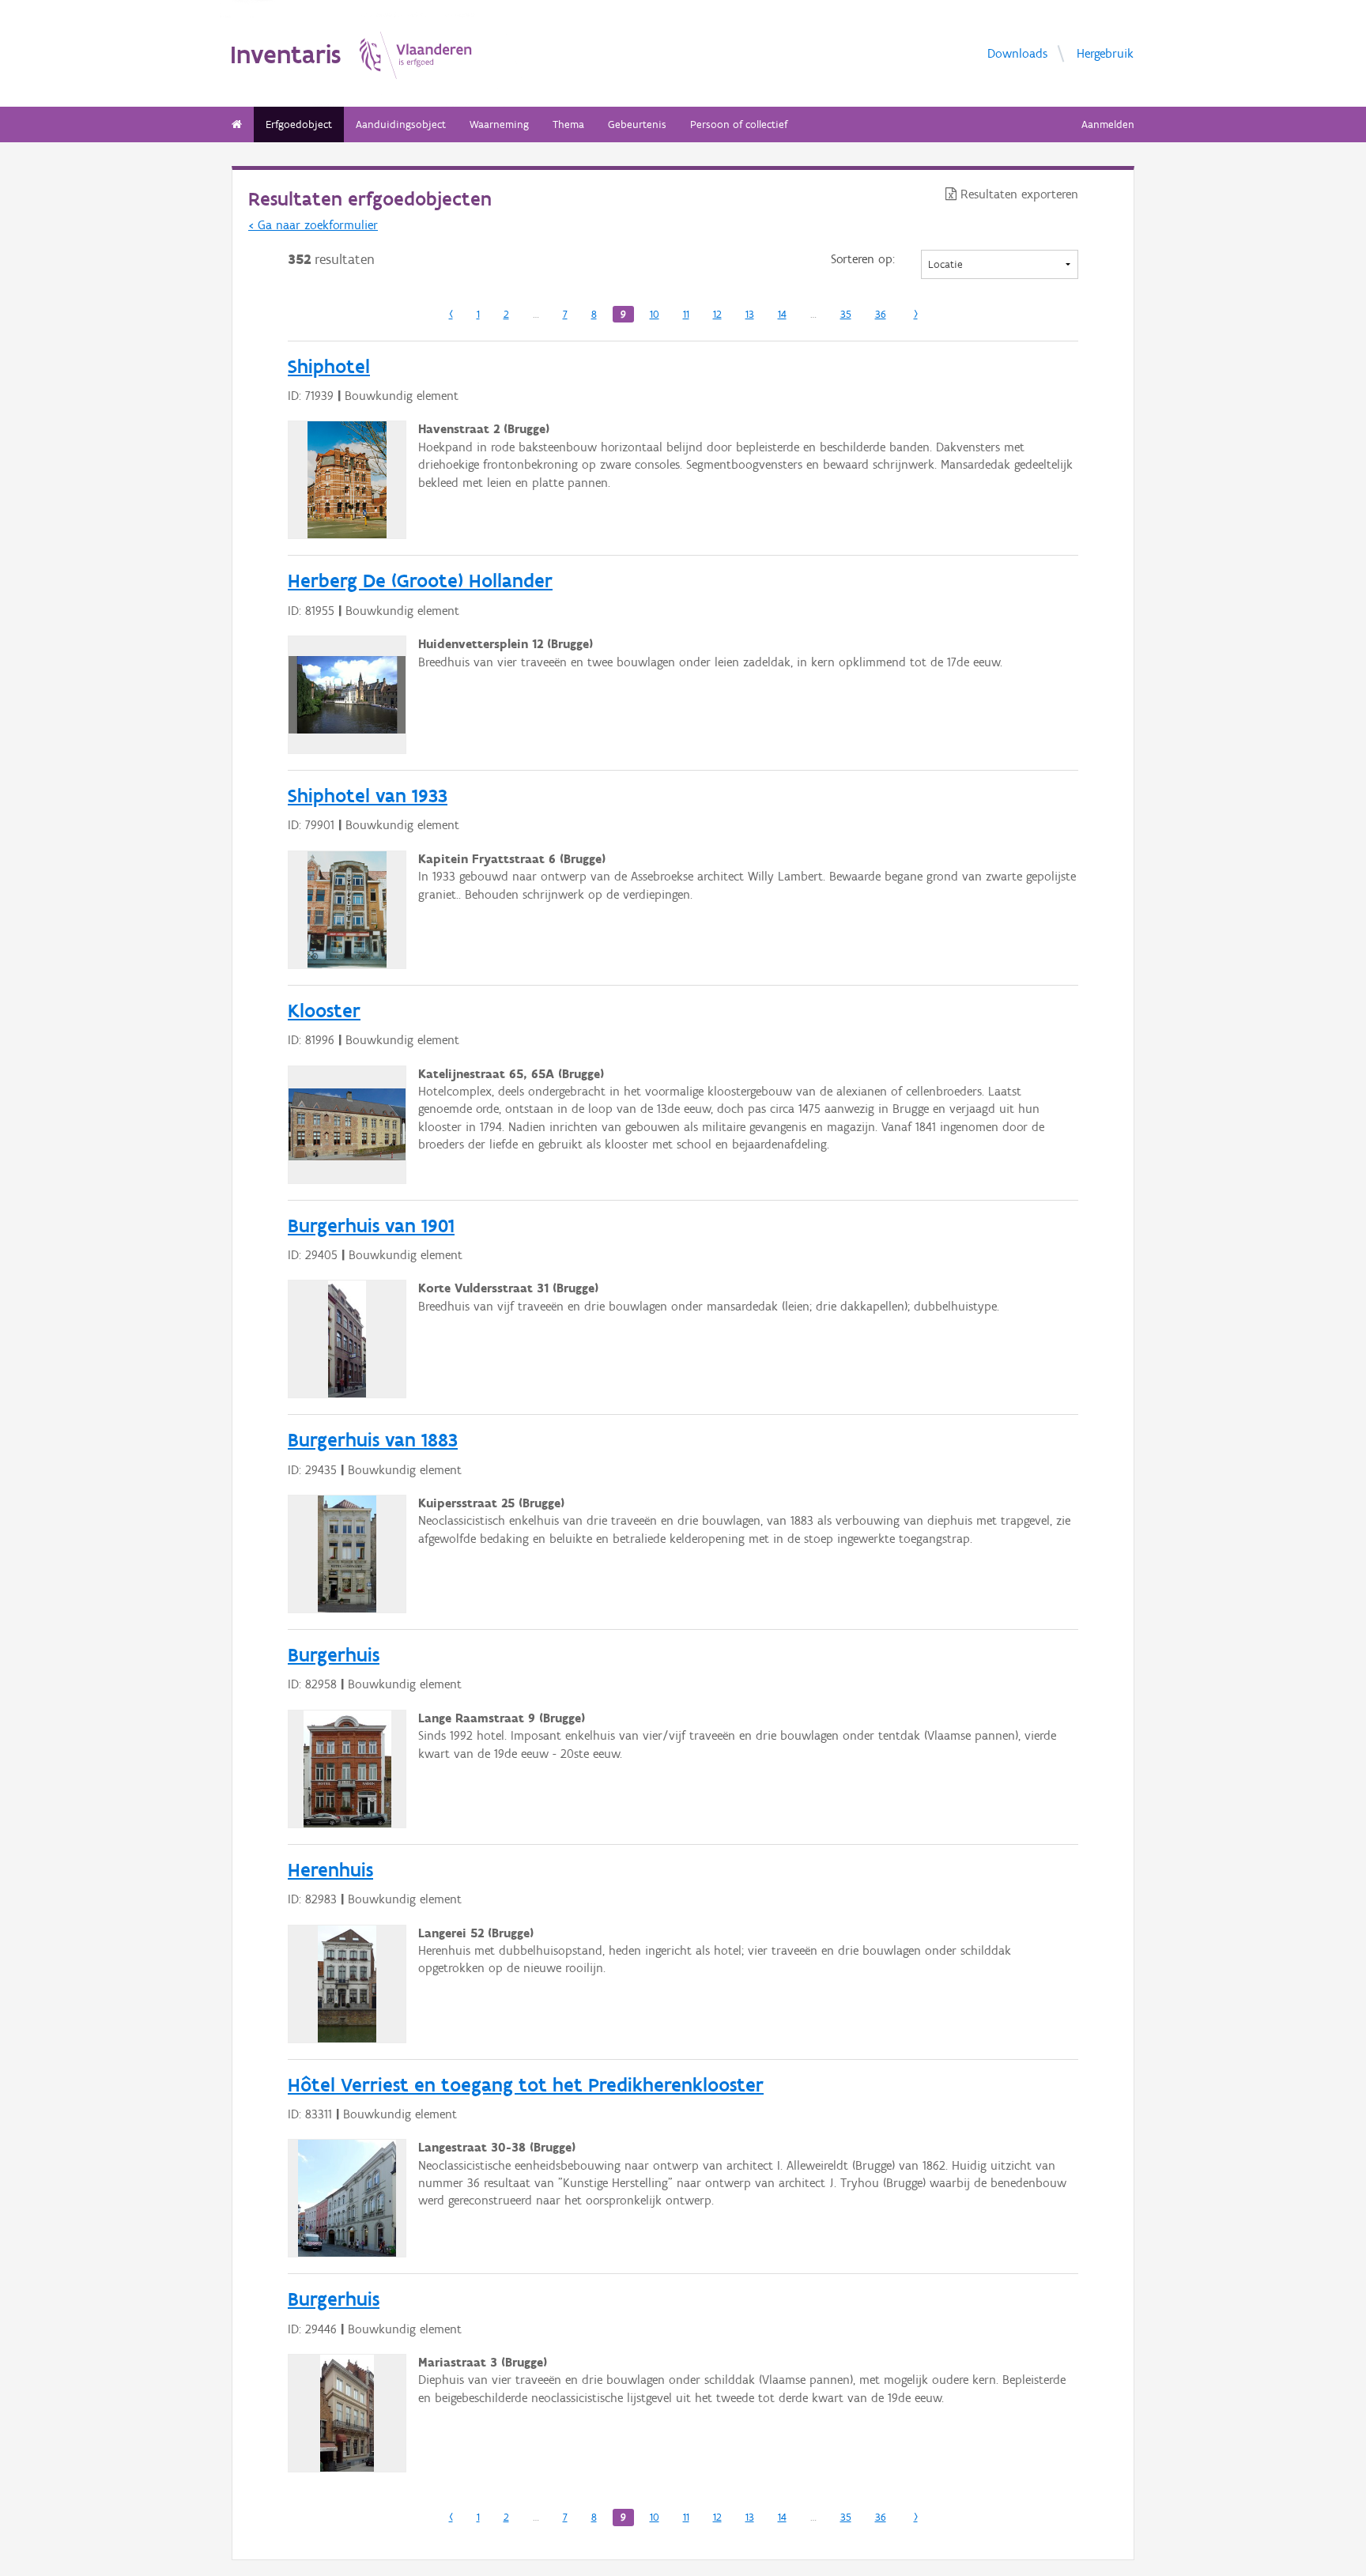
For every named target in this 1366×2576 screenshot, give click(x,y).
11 (686, 314)
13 (750, 314)
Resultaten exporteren (1017, 194)
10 (655, 314)
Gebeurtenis (637, 124)
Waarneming (499, 124)
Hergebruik (1105, 53)
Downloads (1017, 53)
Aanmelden (1108, 124)
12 (717, 314)
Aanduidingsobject (401, 124)
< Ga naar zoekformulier (313, 225)
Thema (568, 124)
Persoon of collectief (739, 124)
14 (782, 314)
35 (846, 314)
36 (881, 314)
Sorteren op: (863, 259)
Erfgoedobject (299, 124)
